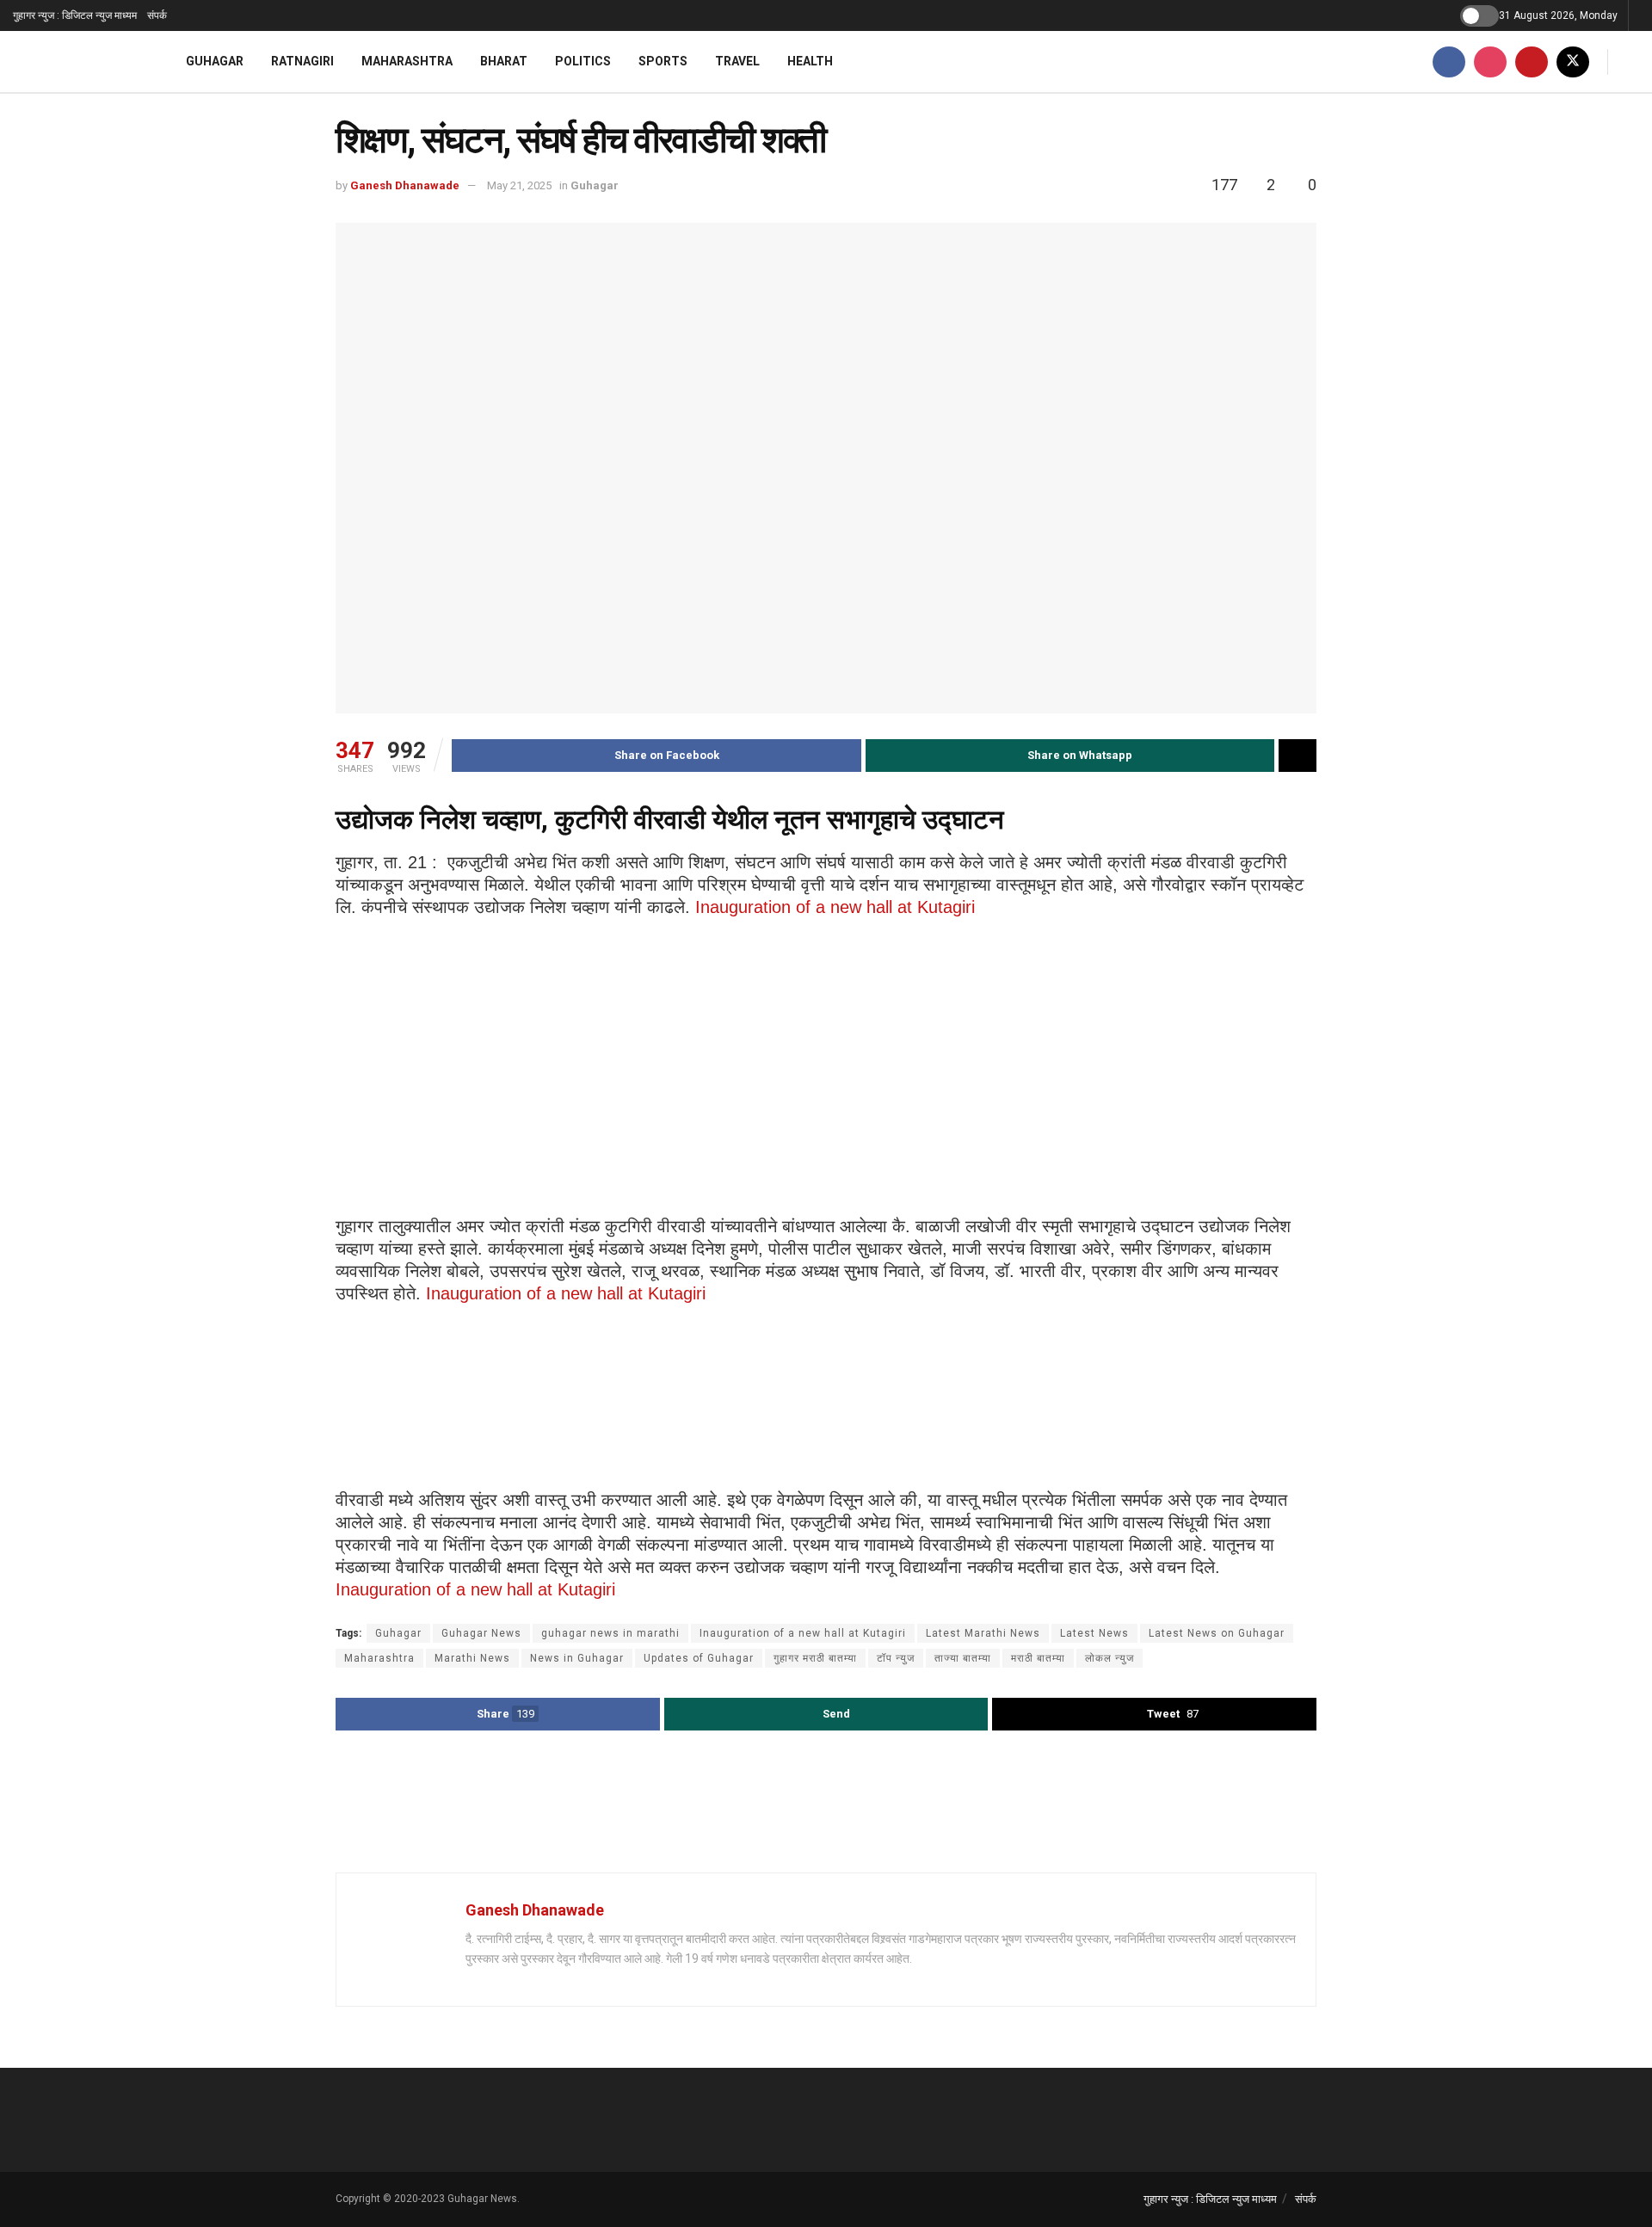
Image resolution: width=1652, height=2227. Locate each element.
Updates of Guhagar (699, 1658)
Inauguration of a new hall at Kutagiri (835, 907)
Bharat (504, 61)
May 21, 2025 (519, 185)
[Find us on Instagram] (1490, 62)
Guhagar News (481, 1633)
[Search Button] (1633, 62)
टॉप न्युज (896, 1658)
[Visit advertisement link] (826, 1804)
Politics (583, 61)
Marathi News (472, 1658)
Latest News (1094, 1633)
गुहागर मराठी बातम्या (815, 1658)
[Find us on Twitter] (1573, 62)
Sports (663, 61)
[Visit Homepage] (77, 62)
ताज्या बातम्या (963, 1658)
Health (810, 61)
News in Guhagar (577, 1658)
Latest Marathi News (983, 1633)
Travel (737, 61)
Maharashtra (407, 61)
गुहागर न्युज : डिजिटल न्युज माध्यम (75, 15)
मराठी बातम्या (1038, 1658)
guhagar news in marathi (610, 1633)
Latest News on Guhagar (1217, 1633)
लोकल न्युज (1110, 1658)
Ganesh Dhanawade (405, 185)
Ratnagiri (302, 61)
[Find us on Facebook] (1449, 62)
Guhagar (215, 61)
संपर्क (157, 15)
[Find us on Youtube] (1532, 62)
